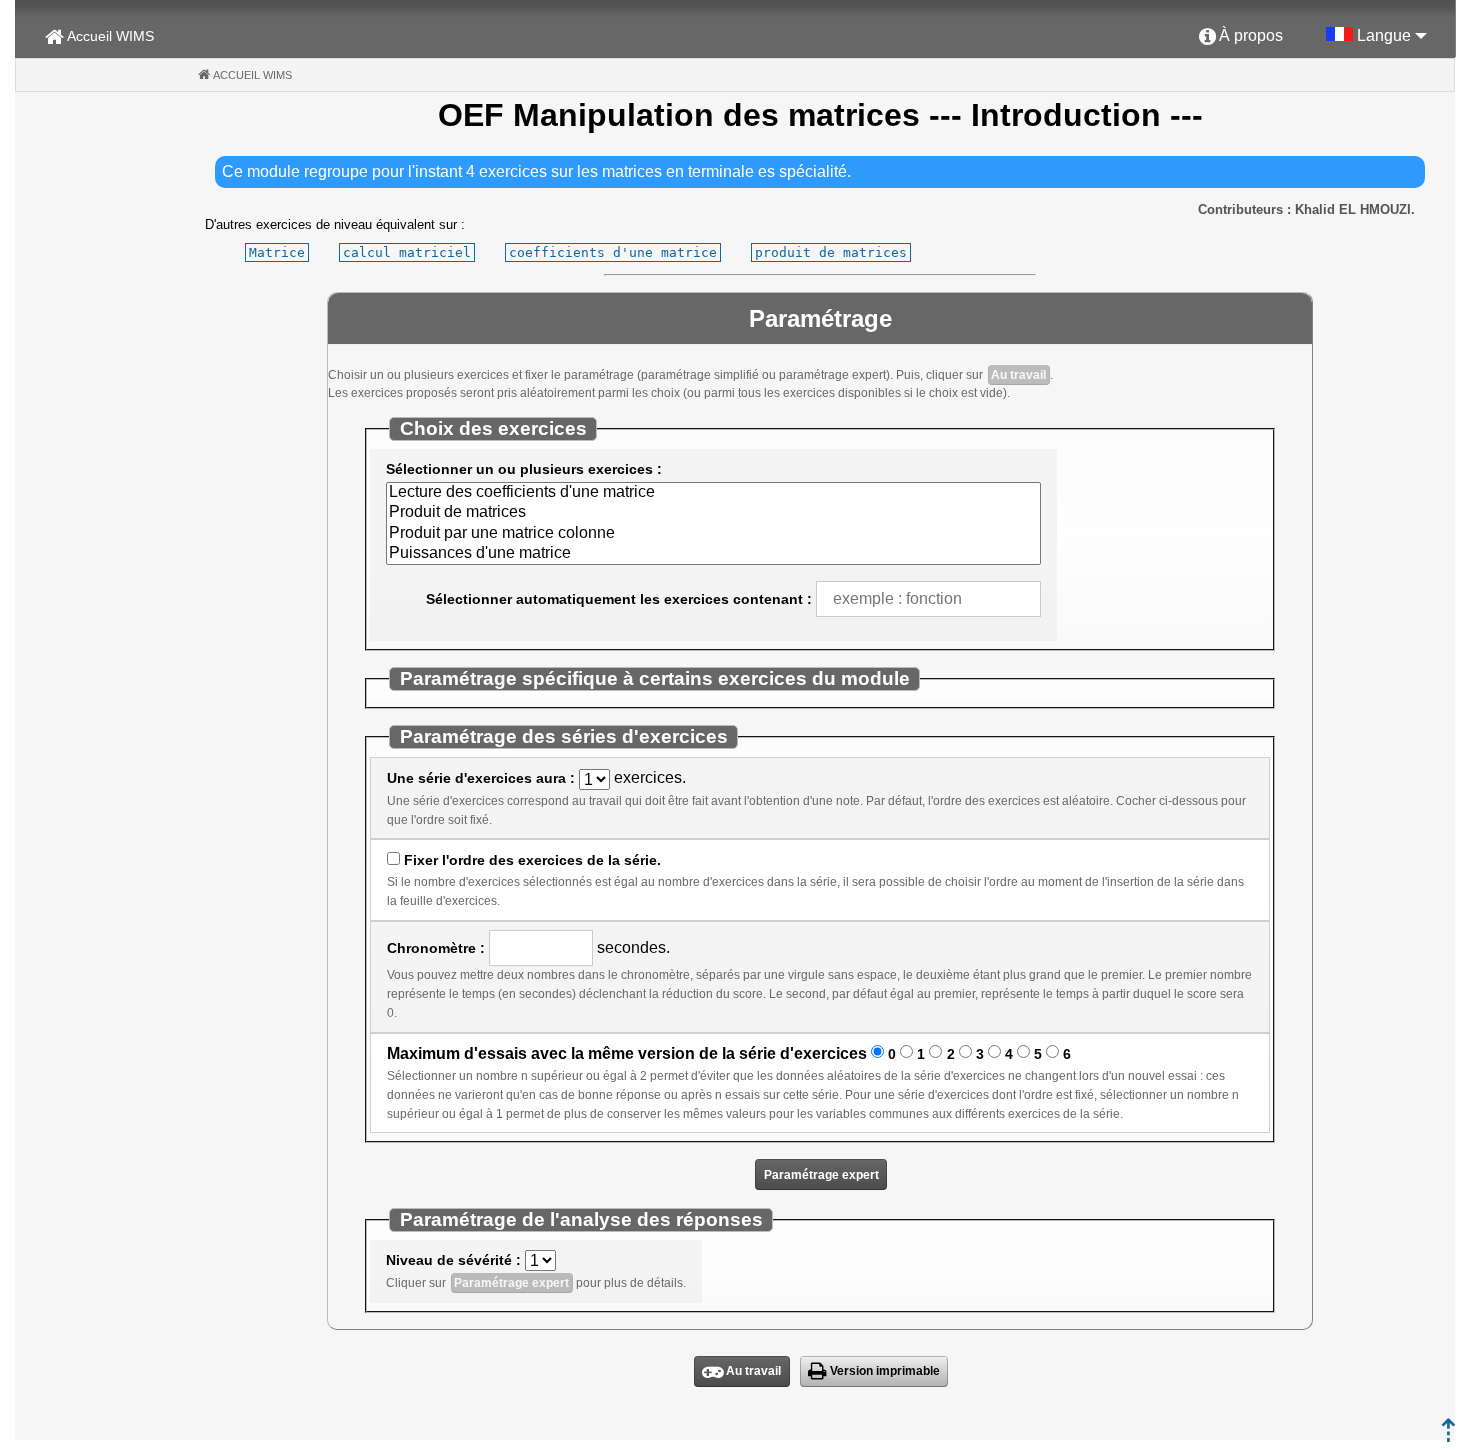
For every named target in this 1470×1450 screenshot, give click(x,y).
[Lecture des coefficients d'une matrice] (713, 493)
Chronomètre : (436, 948)
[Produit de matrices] (713, 513)
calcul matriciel (407, 252)
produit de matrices (831, 252)
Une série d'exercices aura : (481, 778)
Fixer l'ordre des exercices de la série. (532, 860)
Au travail (1018, 375)
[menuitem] (1241, 37)
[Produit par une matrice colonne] (713, 534)
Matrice (277, 252)
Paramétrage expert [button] (821, 1175)
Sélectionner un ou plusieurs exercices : (524, 469)
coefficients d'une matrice (613, 252)
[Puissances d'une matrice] (713, 554)
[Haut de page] (1448, 1436)
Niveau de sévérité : (453, 1260)
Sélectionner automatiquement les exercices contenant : (619, 599)
